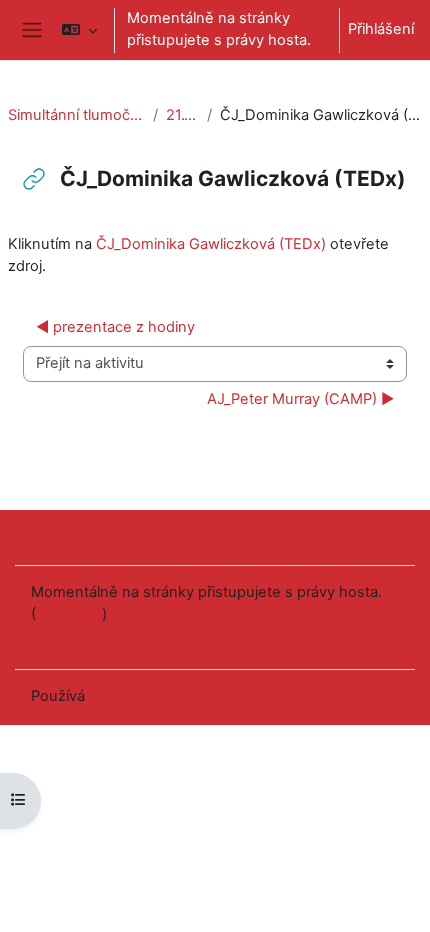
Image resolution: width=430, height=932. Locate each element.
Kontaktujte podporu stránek (156, 536)
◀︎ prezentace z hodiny (115, 327)
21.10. (182, 115)
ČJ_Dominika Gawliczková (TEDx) (211, 244)
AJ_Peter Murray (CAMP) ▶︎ (300, 399)
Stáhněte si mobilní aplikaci (123, 639)
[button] (78, 30)
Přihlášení (381, 29)
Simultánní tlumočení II (76, 115)
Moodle (115, 696)
